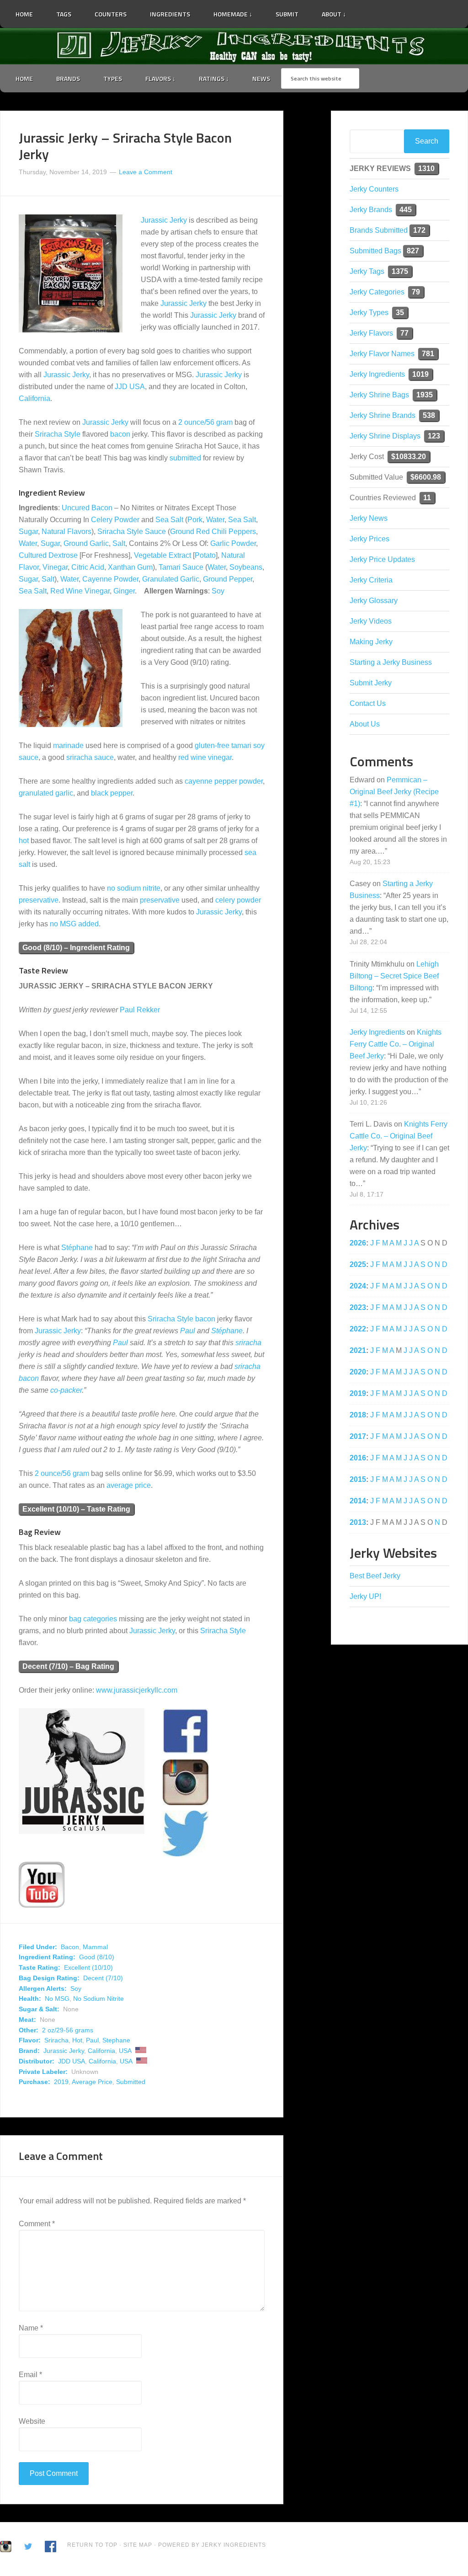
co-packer (66, 1390)
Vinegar (55, 567)
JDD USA (72, 2061)
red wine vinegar (205, 757)
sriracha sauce (90, 757)
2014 (358, 1501)
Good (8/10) (97, 1957)
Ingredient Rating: (47, 1957)
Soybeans (246, 567)
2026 (358, 1243)
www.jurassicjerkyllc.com (137, 1690)
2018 (358, 1415)
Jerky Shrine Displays (385, 436)
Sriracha (56, 2040)
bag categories (93, 1619)
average (120, 1485)
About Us (365, 724)
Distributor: (37, 2061)
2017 (358, 1436)
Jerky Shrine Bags (379, 395)
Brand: (29, 2051)
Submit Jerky (371, 683)
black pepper (112, 793)
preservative (39, 900)
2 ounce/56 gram (205, 422)
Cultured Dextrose (48, 555)
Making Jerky (371, 642)
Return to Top (92, 2545)
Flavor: (30, 2040)
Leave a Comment (146, 172)
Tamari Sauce (181, 567)
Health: (30, 1999)
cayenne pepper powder (224, 781)
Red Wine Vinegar (80, 591)
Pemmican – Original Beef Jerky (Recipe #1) (394, 792)
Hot (77, 2040)
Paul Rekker (140, 1010)
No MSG (57, 1999)
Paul (188, 1331)
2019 (61, 2082)
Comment (37, 2224)
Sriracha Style (58, 434)
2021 (358, 1350)
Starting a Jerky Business (391, 662)
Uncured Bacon (87, 508)
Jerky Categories (377, 292)
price (143, 1485)
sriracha (248, 1343)
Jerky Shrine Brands (383, 415)
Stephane (116, 2040)
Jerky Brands (371, 210)
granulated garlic (46, 793)
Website (32, 2421)
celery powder (238, 900)
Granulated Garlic (171, 579)
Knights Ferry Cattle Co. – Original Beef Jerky (396, 1044)
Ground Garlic (86, 543)
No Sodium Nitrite (98, 1999)
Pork (195, 520)
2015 (358, 1479)
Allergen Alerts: (43, 1988)
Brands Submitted (379, 230)
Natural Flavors (66, 532)
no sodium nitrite (134, 888)
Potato (205, 555)
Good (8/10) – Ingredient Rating (76, 948)
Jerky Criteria (371, 580)
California (35, 398)
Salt (119, 543)
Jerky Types (369, 313)
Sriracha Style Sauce (132, 532)
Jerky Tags (367, 271)
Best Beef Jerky (375, 1576)
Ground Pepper (228, 579)
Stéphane (77, 1248)
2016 (358, 1458)
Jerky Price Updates (382, 559)
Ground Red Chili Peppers (213, 532)
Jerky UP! (365, 1596)
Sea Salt (169, 520)
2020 (358, 1372)
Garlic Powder (233, 543)
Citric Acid (88, 567)
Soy (218, 591)
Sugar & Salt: (39, 2009)
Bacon (70, 1947)
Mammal (95, 1947)
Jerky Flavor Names (382, 354)
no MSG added (74, 924)
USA (125, 2051)
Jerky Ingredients (234, 46)
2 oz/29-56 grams (68, 2030)
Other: (29, 2030)
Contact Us (368, 703)
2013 (358, 1522)
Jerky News (369, 518)
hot (24, 841)
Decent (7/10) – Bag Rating (68, 1666)
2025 (358, 1264)
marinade (68, 746)
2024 (358, 1286)
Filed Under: (38, 1947)
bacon (120, 434)
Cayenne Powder (110, 579)
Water (215, 520)
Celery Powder (115, 520)
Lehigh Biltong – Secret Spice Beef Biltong (394, 976)
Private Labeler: (43, 2072)
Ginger (124, 591)
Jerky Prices (370, 539)
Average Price (92, 2082)
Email (30, 2375)
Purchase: (35, 2082)
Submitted (131, 2082)
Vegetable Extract (162, 555)
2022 (358, 1329)
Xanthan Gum (130, 567)
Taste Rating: (40, 1967)
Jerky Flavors (371, 333)
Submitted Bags (375, 251)
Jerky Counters (374, 189)
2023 (358, 1307)
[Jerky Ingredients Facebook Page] (375, 11)
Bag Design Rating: (49, 1978)
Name (31, 2328)
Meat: (27, 2020)
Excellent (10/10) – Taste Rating (76, 1509)
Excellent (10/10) (88, 1967)
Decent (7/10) (103, 1978)
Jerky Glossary (374, 601)
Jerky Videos (371, 621)
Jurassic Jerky (164, 220)
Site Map (139, 2545)
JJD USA (130, 387)
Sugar (28, 532)
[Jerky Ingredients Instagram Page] (387, 10)
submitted (185, 458)
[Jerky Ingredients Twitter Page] (363, 11)
